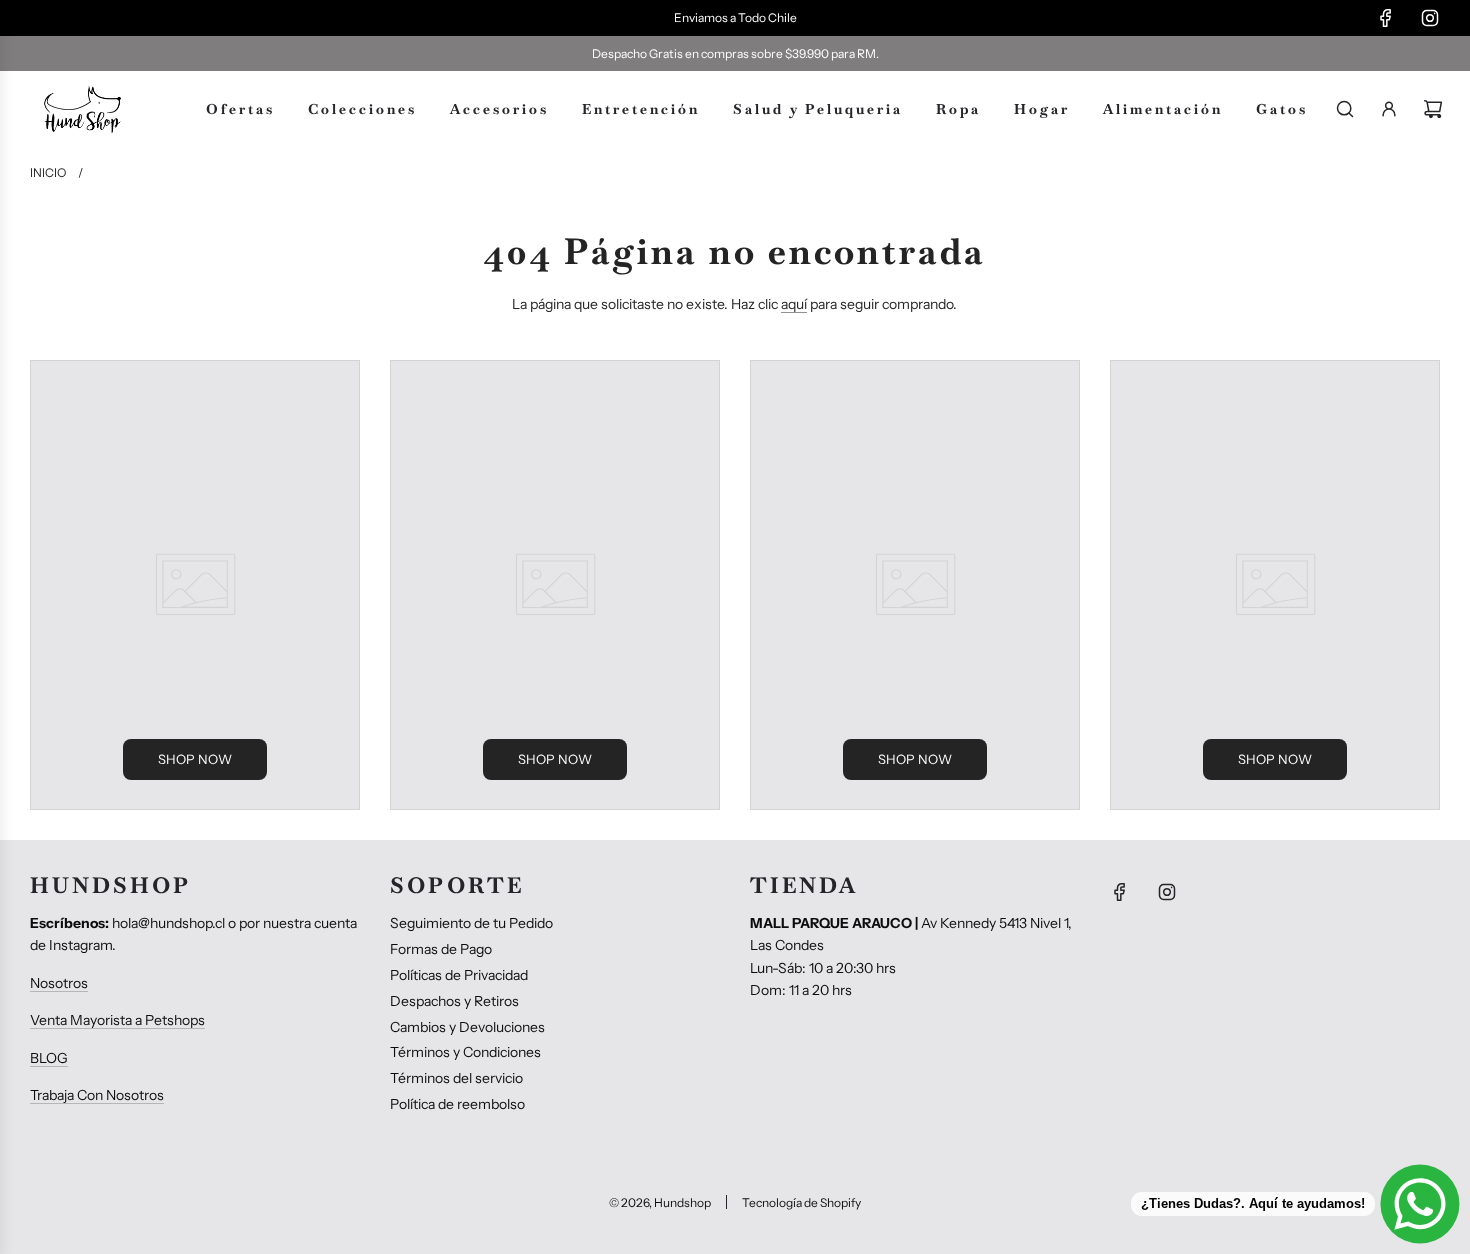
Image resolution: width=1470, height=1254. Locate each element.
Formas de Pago (441, 949)
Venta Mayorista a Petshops (117, 1020)
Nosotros (59, 983)
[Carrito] (1433, 109)
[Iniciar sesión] (1389, 109)
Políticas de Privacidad (459, 975)
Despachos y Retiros (454, 1001)
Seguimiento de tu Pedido (471, 923)
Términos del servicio (456, 1078)
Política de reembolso (457, 1104)
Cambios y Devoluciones (467, 1027)
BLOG (49, 1058)
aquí (794, 304)
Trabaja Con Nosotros (97, 1095)
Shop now (195, 759)
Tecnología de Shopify (801, 1202)
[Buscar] (1345, 109)
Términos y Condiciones (465, 1052)
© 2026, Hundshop (660, 1202)
